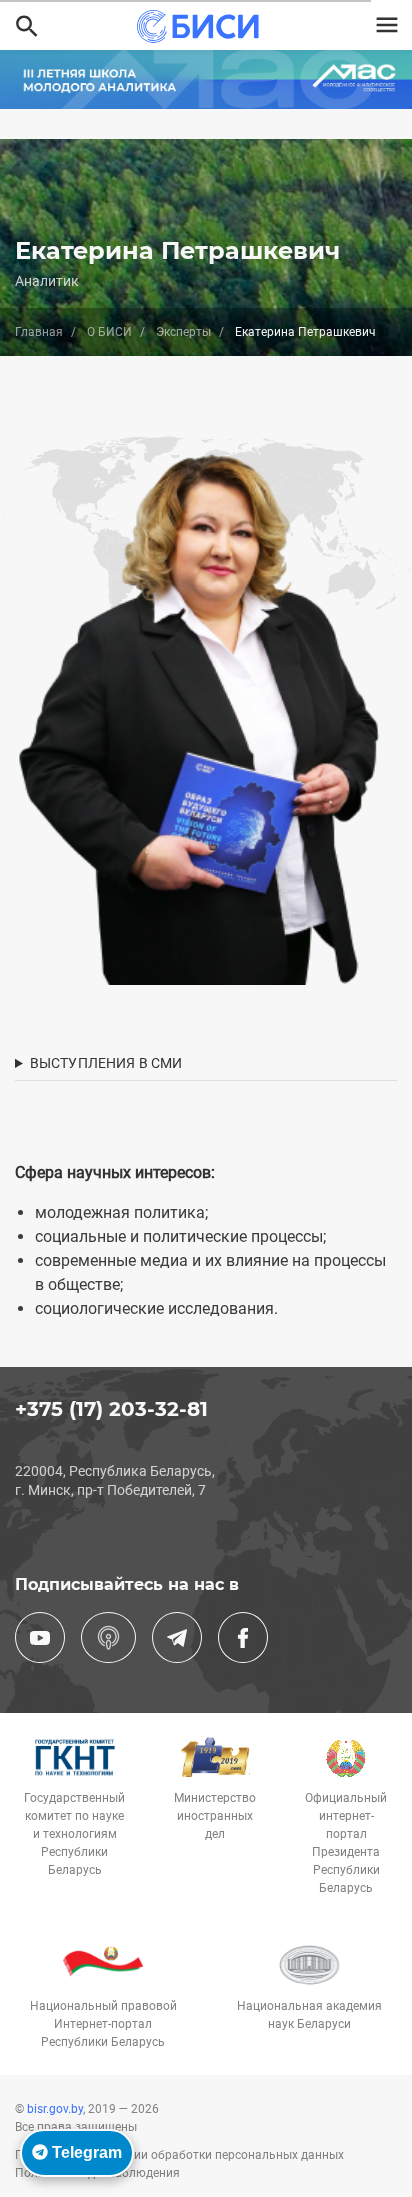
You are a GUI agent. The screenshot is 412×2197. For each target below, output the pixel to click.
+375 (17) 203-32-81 (111, 1409)
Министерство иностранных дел (215, 1816)
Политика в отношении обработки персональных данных (179, 2155)
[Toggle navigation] (387, 25)
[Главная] (197, 26)
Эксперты (183, 332)
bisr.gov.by (55, 2109)
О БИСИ (109, 332)
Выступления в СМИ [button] (106, 1063)
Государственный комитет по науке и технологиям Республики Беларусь (74, 1834)
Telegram (85, 2152)
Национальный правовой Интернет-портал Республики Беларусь (103, 2024)
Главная (39, 332)
